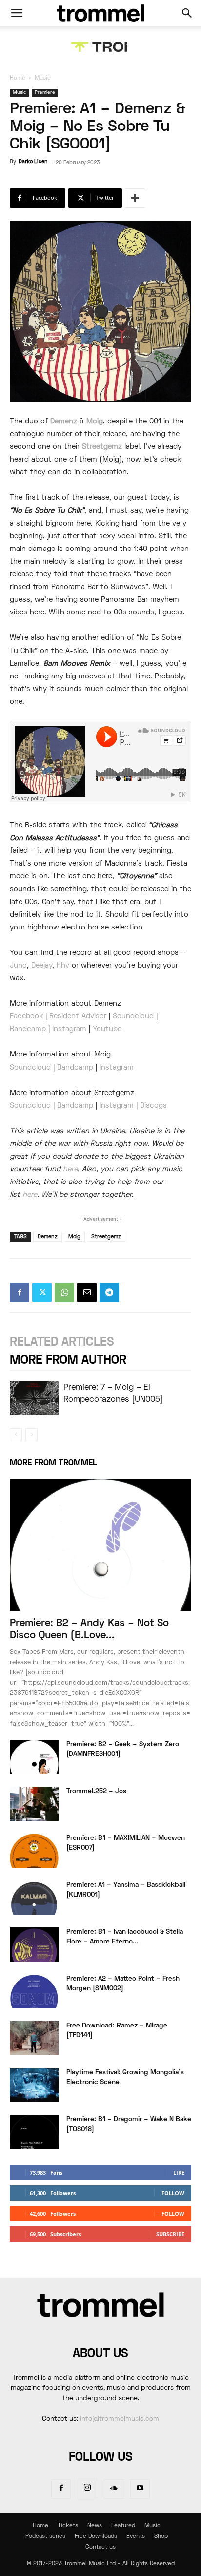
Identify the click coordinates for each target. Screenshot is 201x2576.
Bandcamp (28, 1029)
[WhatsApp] (64, 1292)
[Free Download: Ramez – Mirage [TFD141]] (34, 2038)
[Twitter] (42, 1292)
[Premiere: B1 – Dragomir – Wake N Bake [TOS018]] (34, 2132)
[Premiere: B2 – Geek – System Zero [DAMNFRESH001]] (34, 1757)
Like (179, 2172)
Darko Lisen (33, 162)
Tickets (68, 2526)
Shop (161, 2537)
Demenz (64, 422)
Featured (123, 2526)
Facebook (26, 1016)
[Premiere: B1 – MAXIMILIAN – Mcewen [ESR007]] (34, 1851)
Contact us (100, 2547)
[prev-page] (16, 1434)
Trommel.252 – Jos (96, 1791)
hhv (63, 966)
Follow (173, 2193)
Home (18, 78)
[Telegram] (109, 1292)
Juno (18, 966)
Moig (95, 422)
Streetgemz (102, 447)
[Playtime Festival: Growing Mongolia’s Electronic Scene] (34, 2085)
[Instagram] (87, 2489)
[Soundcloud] (114, 2489)
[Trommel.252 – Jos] (34, 1804)
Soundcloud (133, 1016)
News (95, 2526)
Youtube (107, 1029)
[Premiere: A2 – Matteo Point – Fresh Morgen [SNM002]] (34, 1991)
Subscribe (170, 2234)
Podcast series (45, 2537)
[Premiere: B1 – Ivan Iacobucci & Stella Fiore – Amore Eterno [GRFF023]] (34, 1944)
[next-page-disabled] (31, 1434)
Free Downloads (96, 2537)
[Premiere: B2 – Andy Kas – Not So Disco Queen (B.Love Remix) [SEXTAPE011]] (100, 1545)
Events (136, 2537)
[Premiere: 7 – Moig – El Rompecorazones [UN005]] (34, 1398)
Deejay (42, 966)
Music (43, 78)
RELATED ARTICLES (62, 1342)
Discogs (153, 1106)
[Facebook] (20, 1292)
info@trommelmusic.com (120, 2419)
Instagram (69, 1029)
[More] (135, 198)
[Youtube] (140, 2489)
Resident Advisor (79, 1016)
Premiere (45, 93)
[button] (17, 13)
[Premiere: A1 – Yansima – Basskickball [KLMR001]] (34, 1898)
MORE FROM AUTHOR (68, 1361)
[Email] (87, 1292)
